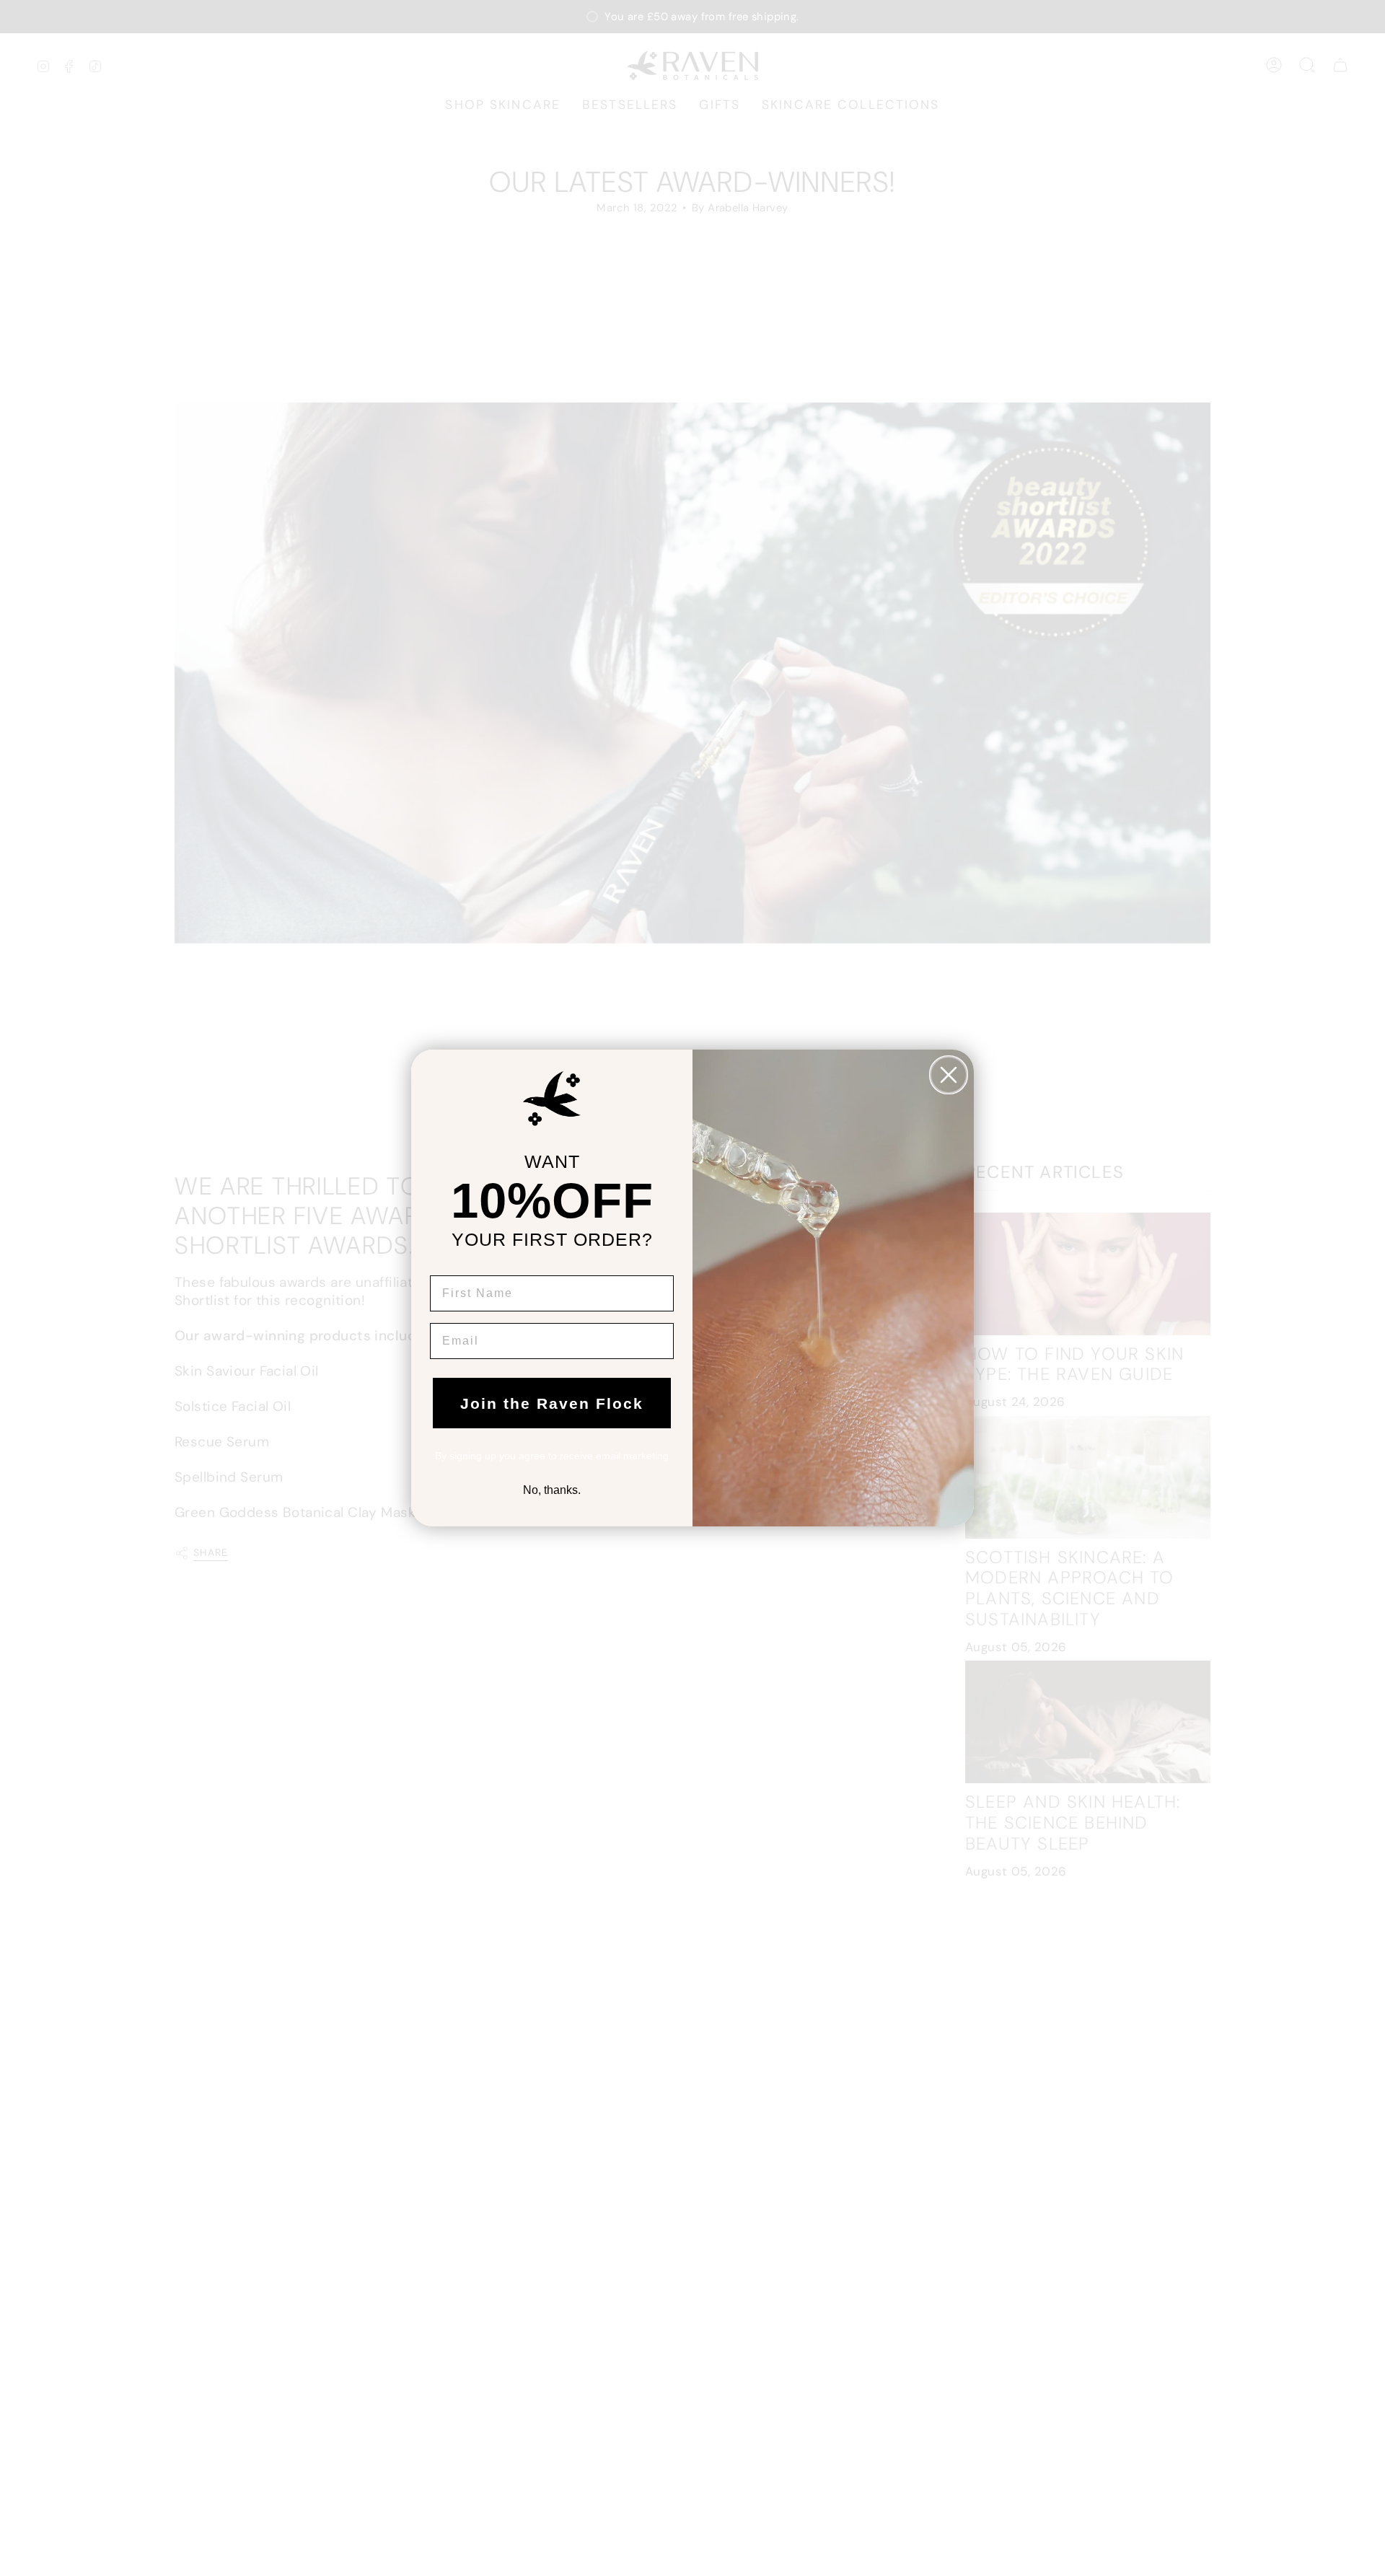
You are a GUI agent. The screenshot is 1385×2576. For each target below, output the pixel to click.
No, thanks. (552, 1490)
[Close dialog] (949, 1075)
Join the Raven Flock (552, 1403)
